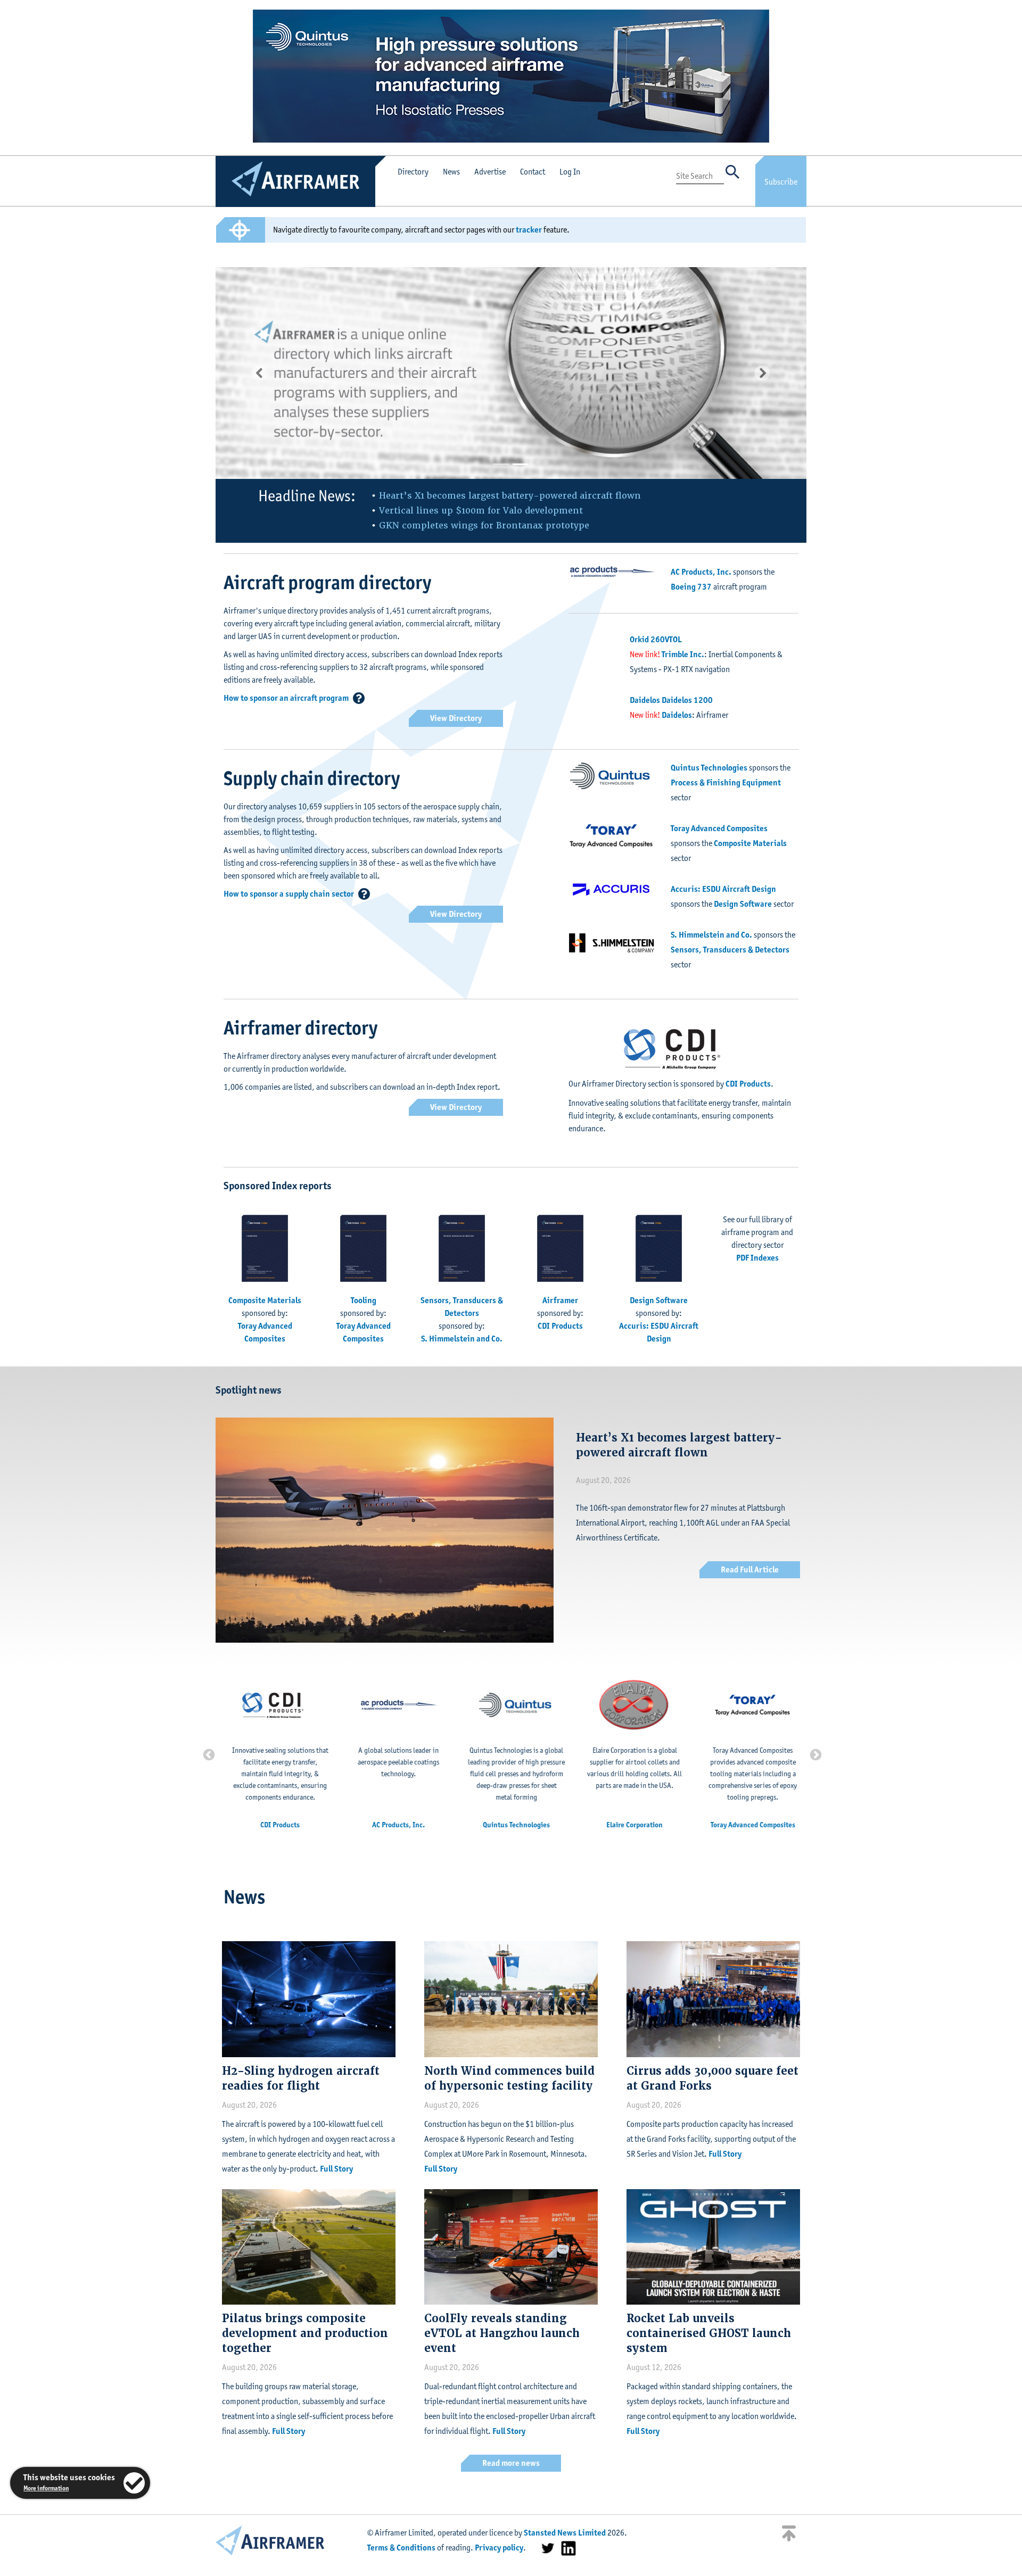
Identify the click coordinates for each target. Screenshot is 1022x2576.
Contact (533, 172)
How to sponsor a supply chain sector (289, 894)
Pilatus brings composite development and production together (305, 2333)
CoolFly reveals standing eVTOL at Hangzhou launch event (502, 2333)
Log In (570, 172)
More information (46, 2488)
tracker (529, 230)
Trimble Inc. (683, 654)
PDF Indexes (757, 1258)
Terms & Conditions (401, 2548)
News (451, 172)
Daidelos (677, 715)
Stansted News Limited (565, 2533)
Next (814, 1754)
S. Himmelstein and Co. (711, 935)
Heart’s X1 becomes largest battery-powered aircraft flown (510, 496)
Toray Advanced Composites (719, 828)
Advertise (490, 172)
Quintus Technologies (709, 768)
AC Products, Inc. (701, 572)
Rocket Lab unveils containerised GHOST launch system (709, 2333)
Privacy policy (499, 2548)
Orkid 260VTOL (656, 639)
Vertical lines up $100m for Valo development (481, 511)
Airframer (560, 1300)
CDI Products (748, 1084)
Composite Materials (750, 843)
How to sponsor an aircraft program (286, 698)
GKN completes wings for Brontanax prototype (484, 525)
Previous (208, 1754)
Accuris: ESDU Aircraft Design (723, 889)
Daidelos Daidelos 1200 (671, 700)
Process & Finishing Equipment (726, 782)
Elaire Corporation (629, 1825)
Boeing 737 (691, 587)
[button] (260, 373)
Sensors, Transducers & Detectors (730, 950)
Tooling (364, 1300)
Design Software (743, 904)
